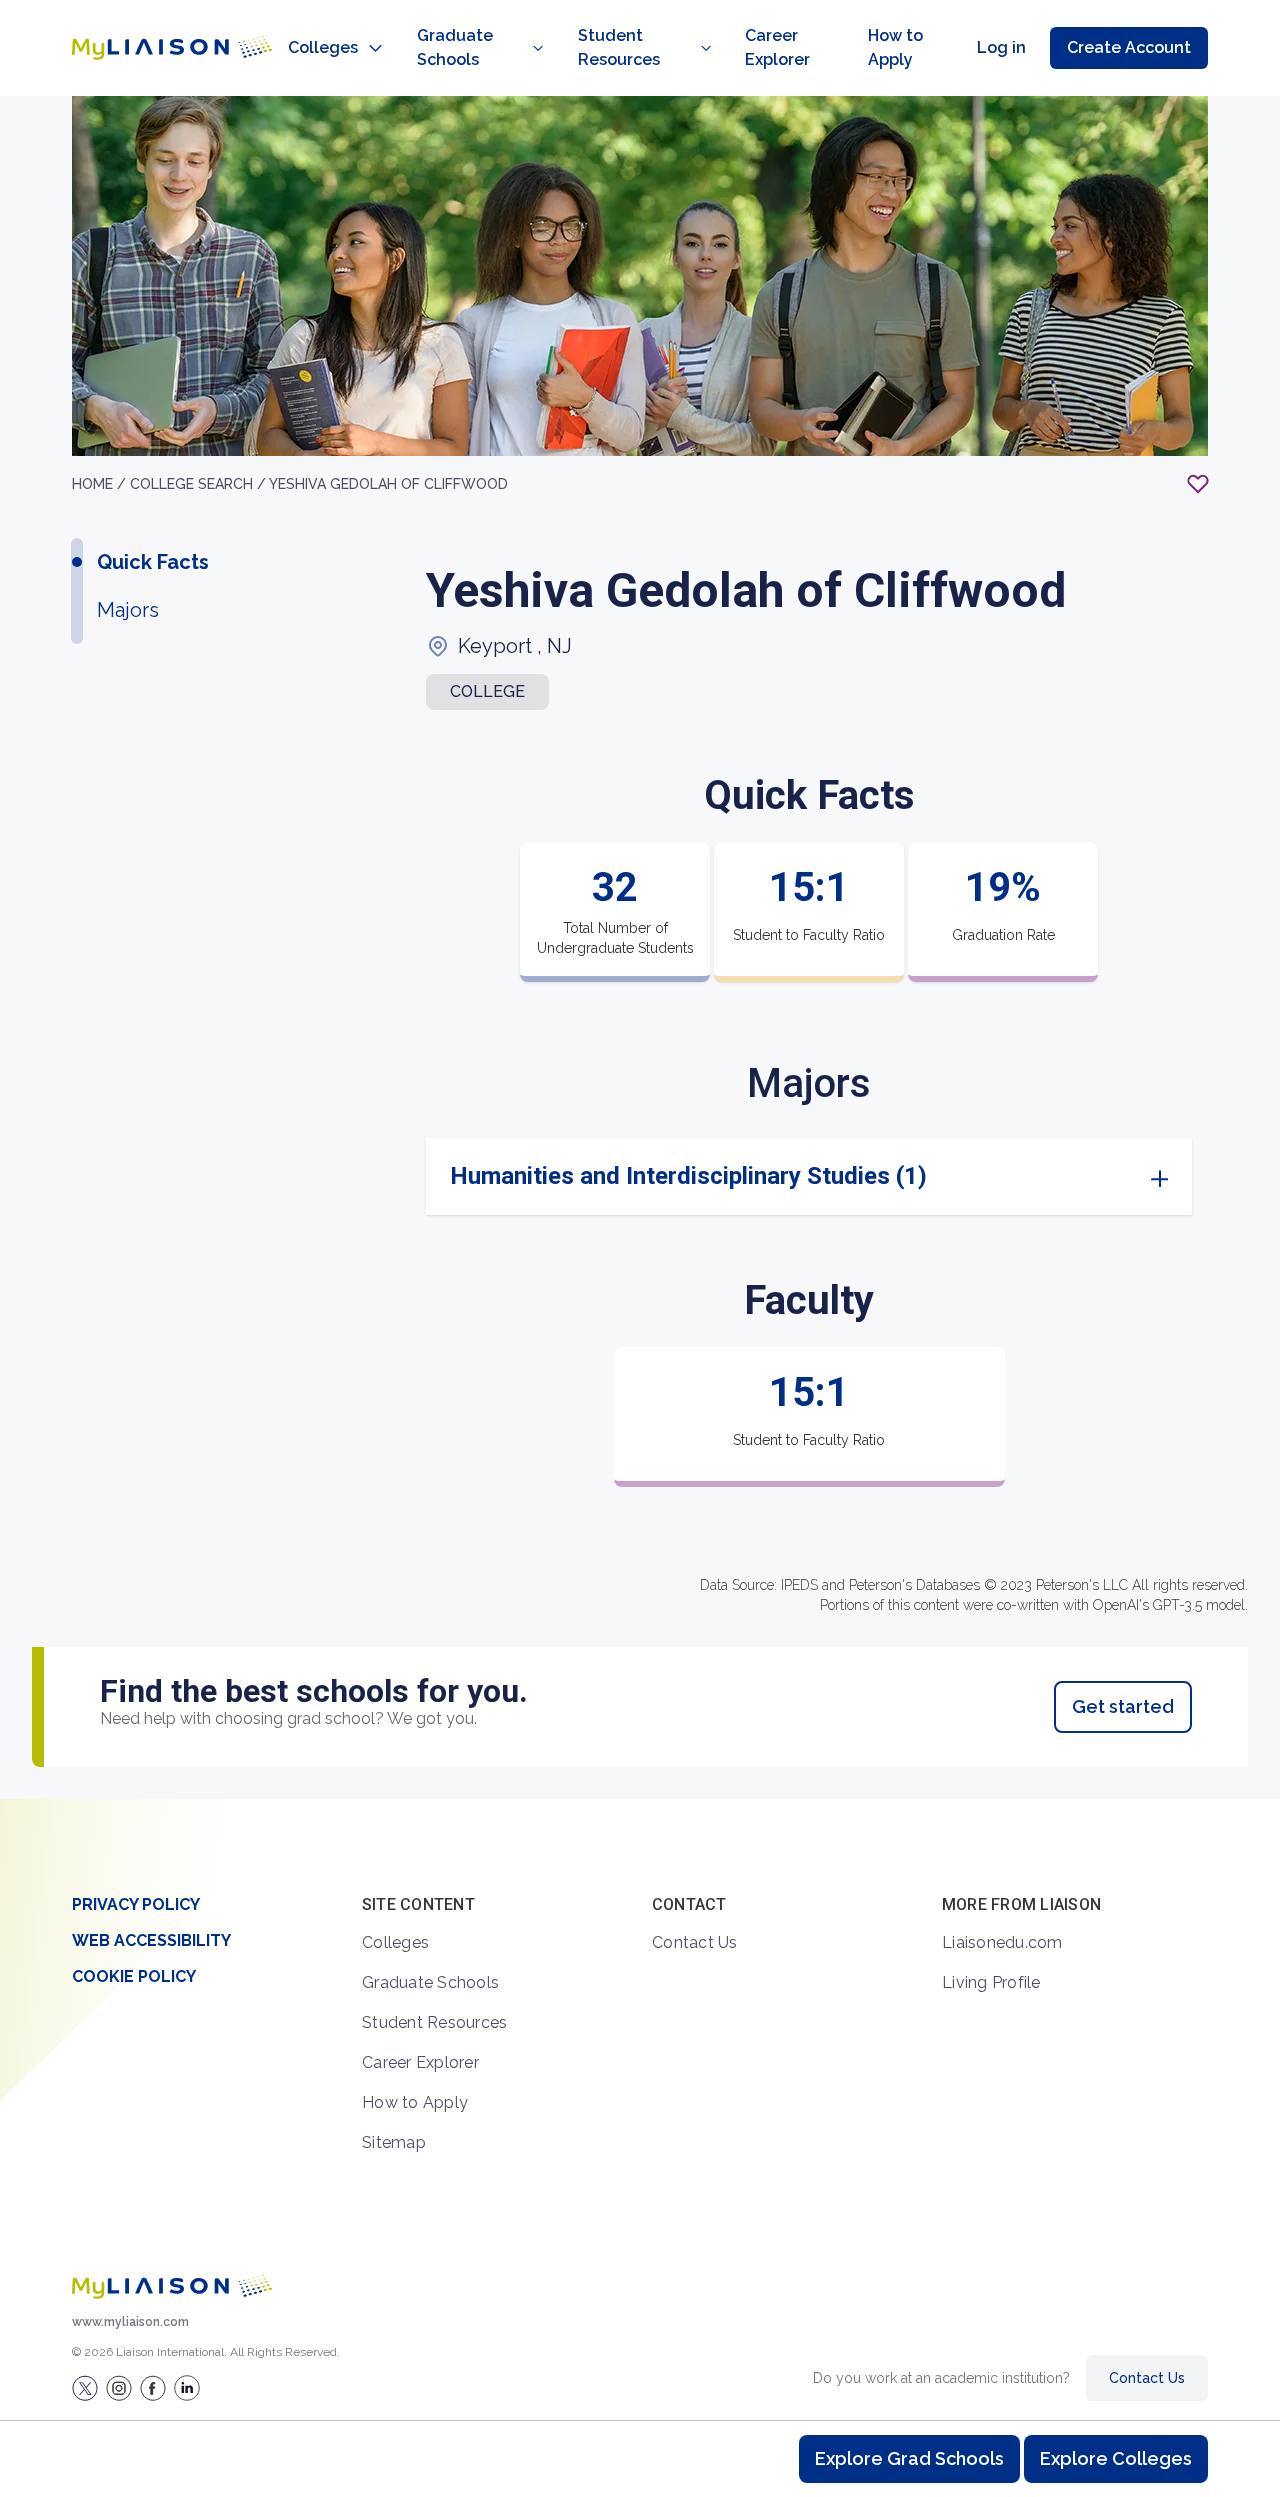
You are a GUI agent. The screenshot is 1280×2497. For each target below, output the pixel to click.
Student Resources (619, 47)
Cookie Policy (134, 1976)
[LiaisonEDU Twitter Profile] (85, 2388)
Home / (101, 484)
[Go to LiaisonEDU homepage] (172, 48)
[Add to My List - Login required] (1198, 484)
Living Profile (991, 1982)
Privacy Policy (136, 1904)
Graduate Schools (455, 47)
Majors (128, 610)
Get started (1123, 1706)
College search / (199, 484)
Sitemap (394, 2142)
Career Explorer (777, 47)
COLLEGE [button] (487, 691)
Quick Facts (153, 562)
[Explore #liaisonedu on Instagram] (119, 2388)
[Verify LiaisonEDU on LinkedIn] (187, 2388)
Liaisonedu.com (1002, 1942)
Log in (1001, 47)
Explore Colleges (1116, 2458)
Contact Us (695, 1942)
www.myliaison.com (130, 2322)
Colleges (323, 47)
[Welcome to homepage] (172, 2287)
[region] (640, 947)
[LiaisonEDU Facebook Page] (153, 2388)
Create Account (1129, 47)
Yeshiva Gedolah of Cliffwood (388, 484)
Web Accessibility (151, 1940)
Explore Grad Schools (909, 2458)
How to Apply (895, 47)
